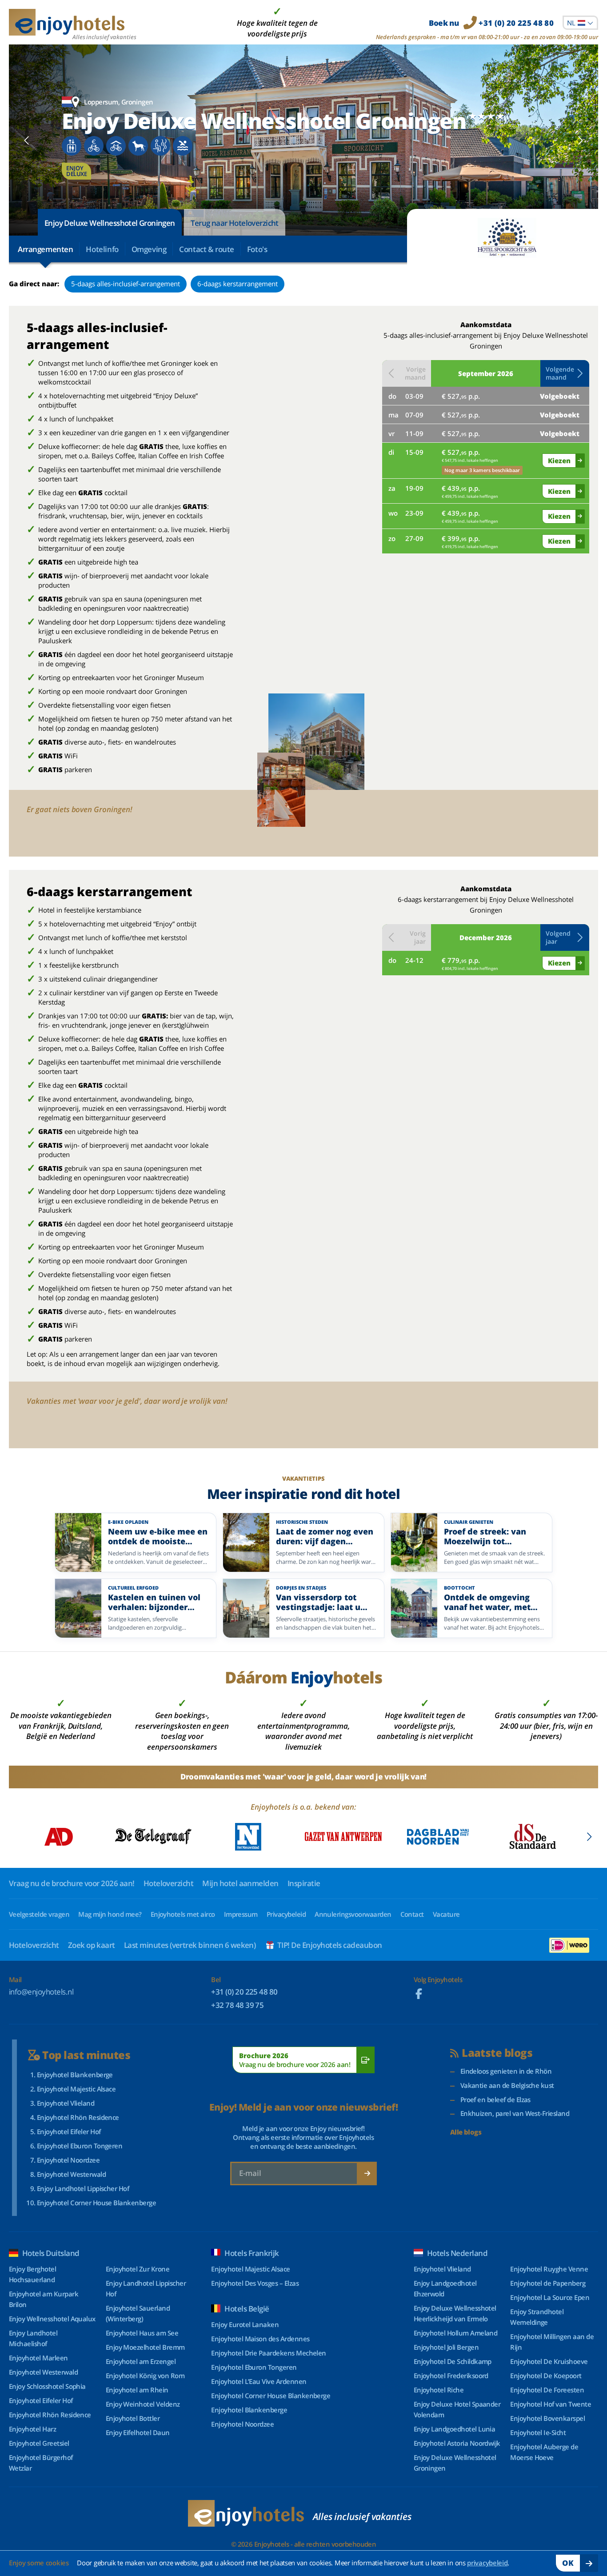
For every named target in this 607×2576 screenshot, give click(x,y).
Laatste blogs (497, 2053)
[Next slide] (580, 140)
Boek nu (491, 23)
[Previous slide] (27, 140)
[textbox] (580, 23)
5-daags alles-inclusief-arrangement (126, 284)
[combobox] (580, 23)
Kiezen (559, 461)
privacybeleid (487, 2563)
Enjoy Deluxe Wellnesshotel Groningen (110, 223)
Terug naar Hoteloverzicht (235, 223)
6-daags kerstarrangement (238, 284)
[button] (565, 373)
